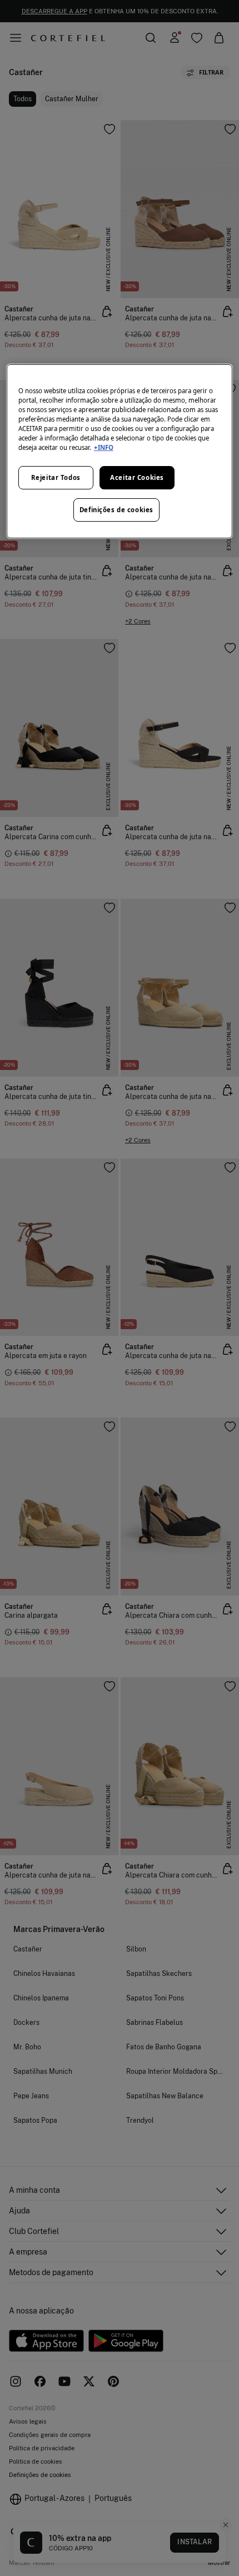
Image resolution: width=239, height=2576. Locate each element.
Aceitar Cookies (137, 477)
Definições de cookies (116, 510)
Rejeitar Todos (56, 477)
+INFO (104, 447)
